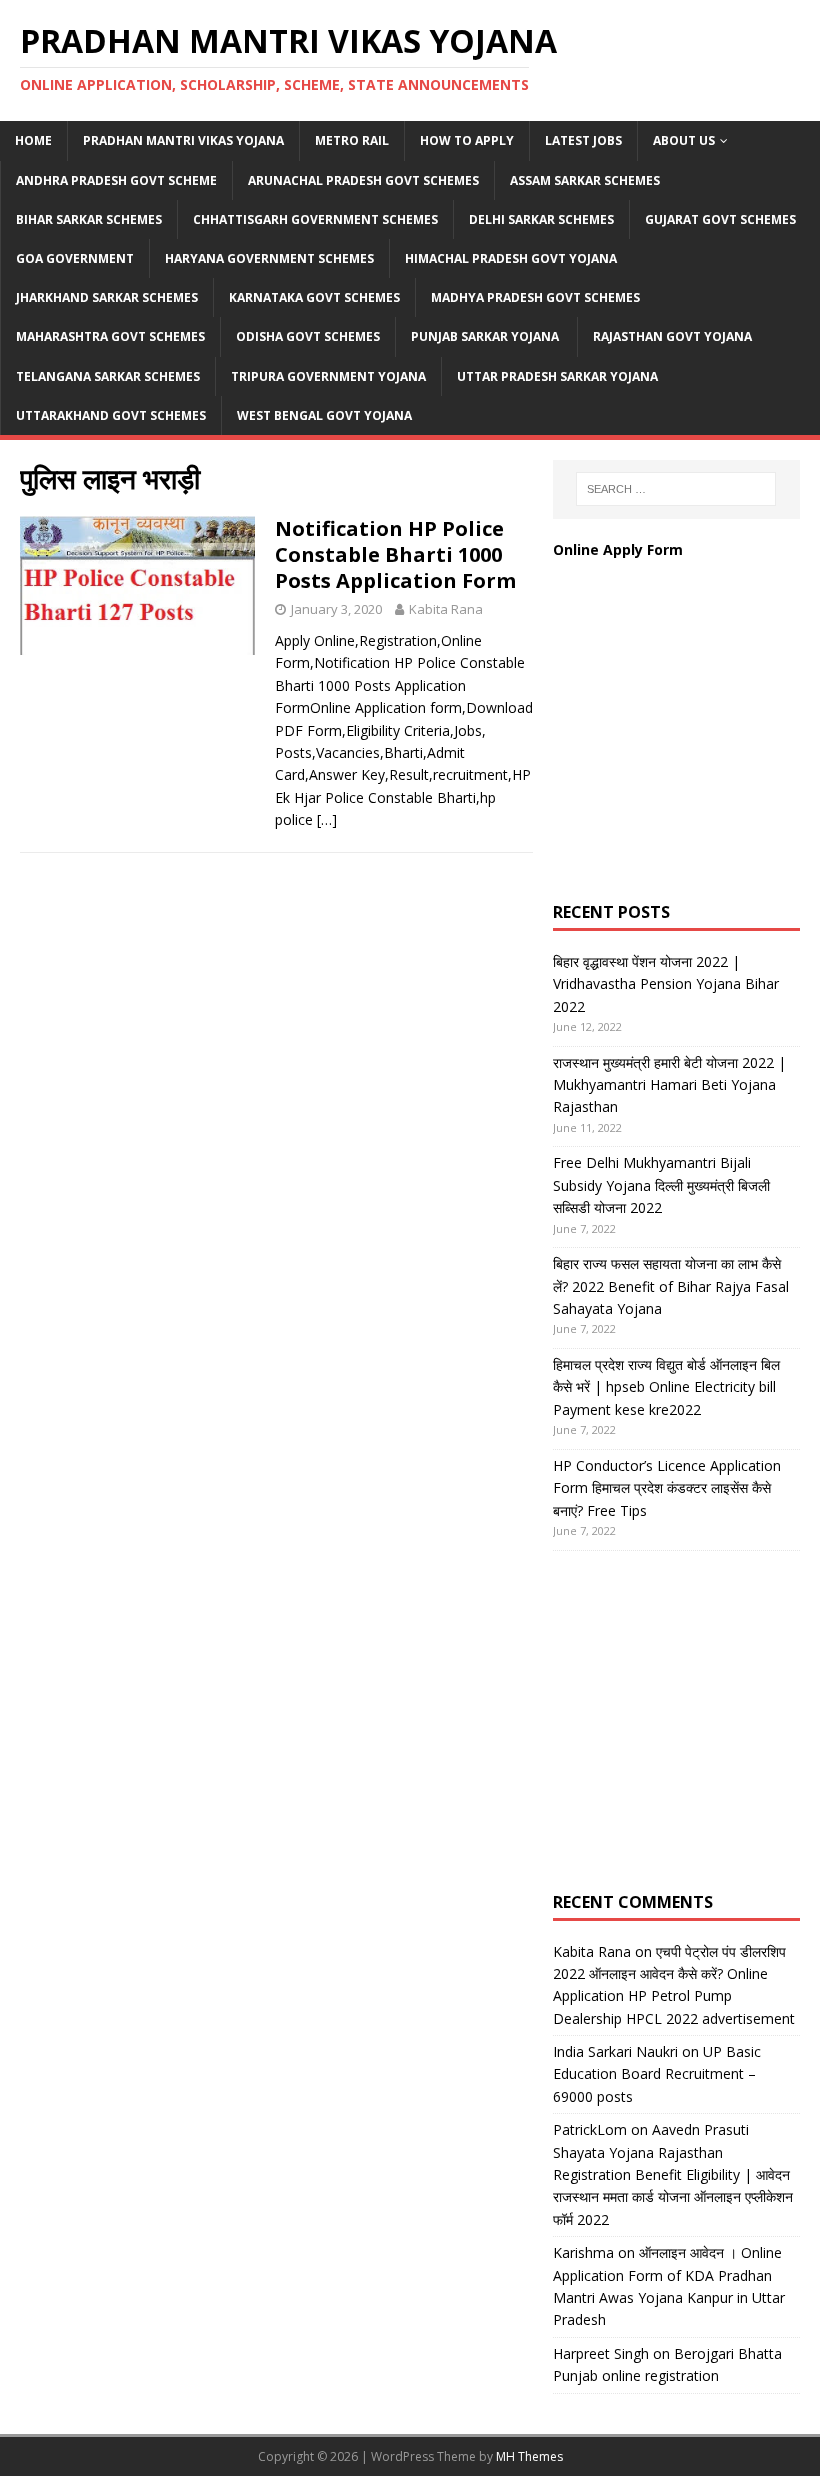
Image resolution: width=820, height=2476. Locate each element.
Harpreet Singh (601, 2353)
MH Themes (529, 2456)
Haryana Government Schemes (269, 258)
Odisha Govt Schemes (308, 336)
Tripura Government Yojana (328, 376)
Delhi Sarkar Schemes (541, 219)
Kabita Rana (446, 609)
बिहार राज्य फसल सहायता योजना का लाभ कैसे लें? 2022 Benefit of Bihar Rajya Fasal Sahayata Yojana (671, 1286)
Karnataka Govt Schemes (314, 297)
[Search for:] (676, 489)
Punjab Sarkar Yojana (486, 336)
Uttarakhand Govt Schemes (111, 415)
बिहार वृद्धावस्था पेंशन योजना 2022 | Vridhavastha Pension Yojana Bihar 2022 (666, 984)
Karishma (583, 2252)
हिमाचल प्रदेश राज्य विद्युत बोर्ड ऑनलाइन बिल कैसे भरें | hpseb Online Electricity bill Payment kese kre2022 (666, 1387)
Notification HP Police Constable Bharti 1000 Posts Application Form (395, 554)
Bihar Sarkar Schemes (89, 219)
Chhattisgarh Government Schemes (315, 219)
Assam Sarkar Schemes (585, 180)
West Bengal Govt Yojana (324, 415)
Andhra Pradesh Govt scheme (116, 180)
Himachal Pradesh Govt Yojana (511, 258)
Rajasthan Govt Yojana (672, 336)
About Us (684, 140)
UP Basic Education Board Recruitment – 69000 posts (657, 2074)
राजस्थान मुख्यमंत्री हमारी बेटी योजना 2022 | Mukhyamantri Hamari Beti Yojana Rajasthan (669, 1085)
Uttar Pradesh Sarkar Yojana (557, 376)
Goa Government (75, 258)
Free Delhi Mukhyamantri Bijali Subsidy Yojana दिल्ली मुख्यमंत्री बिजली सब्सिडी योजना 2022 (661, 1185)
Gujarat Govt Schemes (720, 219)
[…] (327, 819)
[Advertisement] (686, 751)
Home (33, 140)
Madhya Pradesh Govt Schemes (535, 297)
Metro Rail (352, 140)
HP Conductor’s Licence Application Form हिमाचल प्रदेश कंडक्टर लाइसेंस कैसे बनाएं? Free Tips (667, 1488)
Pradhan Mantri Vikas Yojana (183, 140)
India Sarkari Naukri (615, 2051)
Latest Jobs (583, 140)
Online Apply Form (620, 549)
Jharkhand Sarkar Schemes (107, 297)
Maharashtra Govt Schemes (110, 336)
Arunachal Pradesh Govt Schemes (363, 180)
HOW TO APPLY (467, 140)
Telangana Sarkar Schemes (108, 376)
